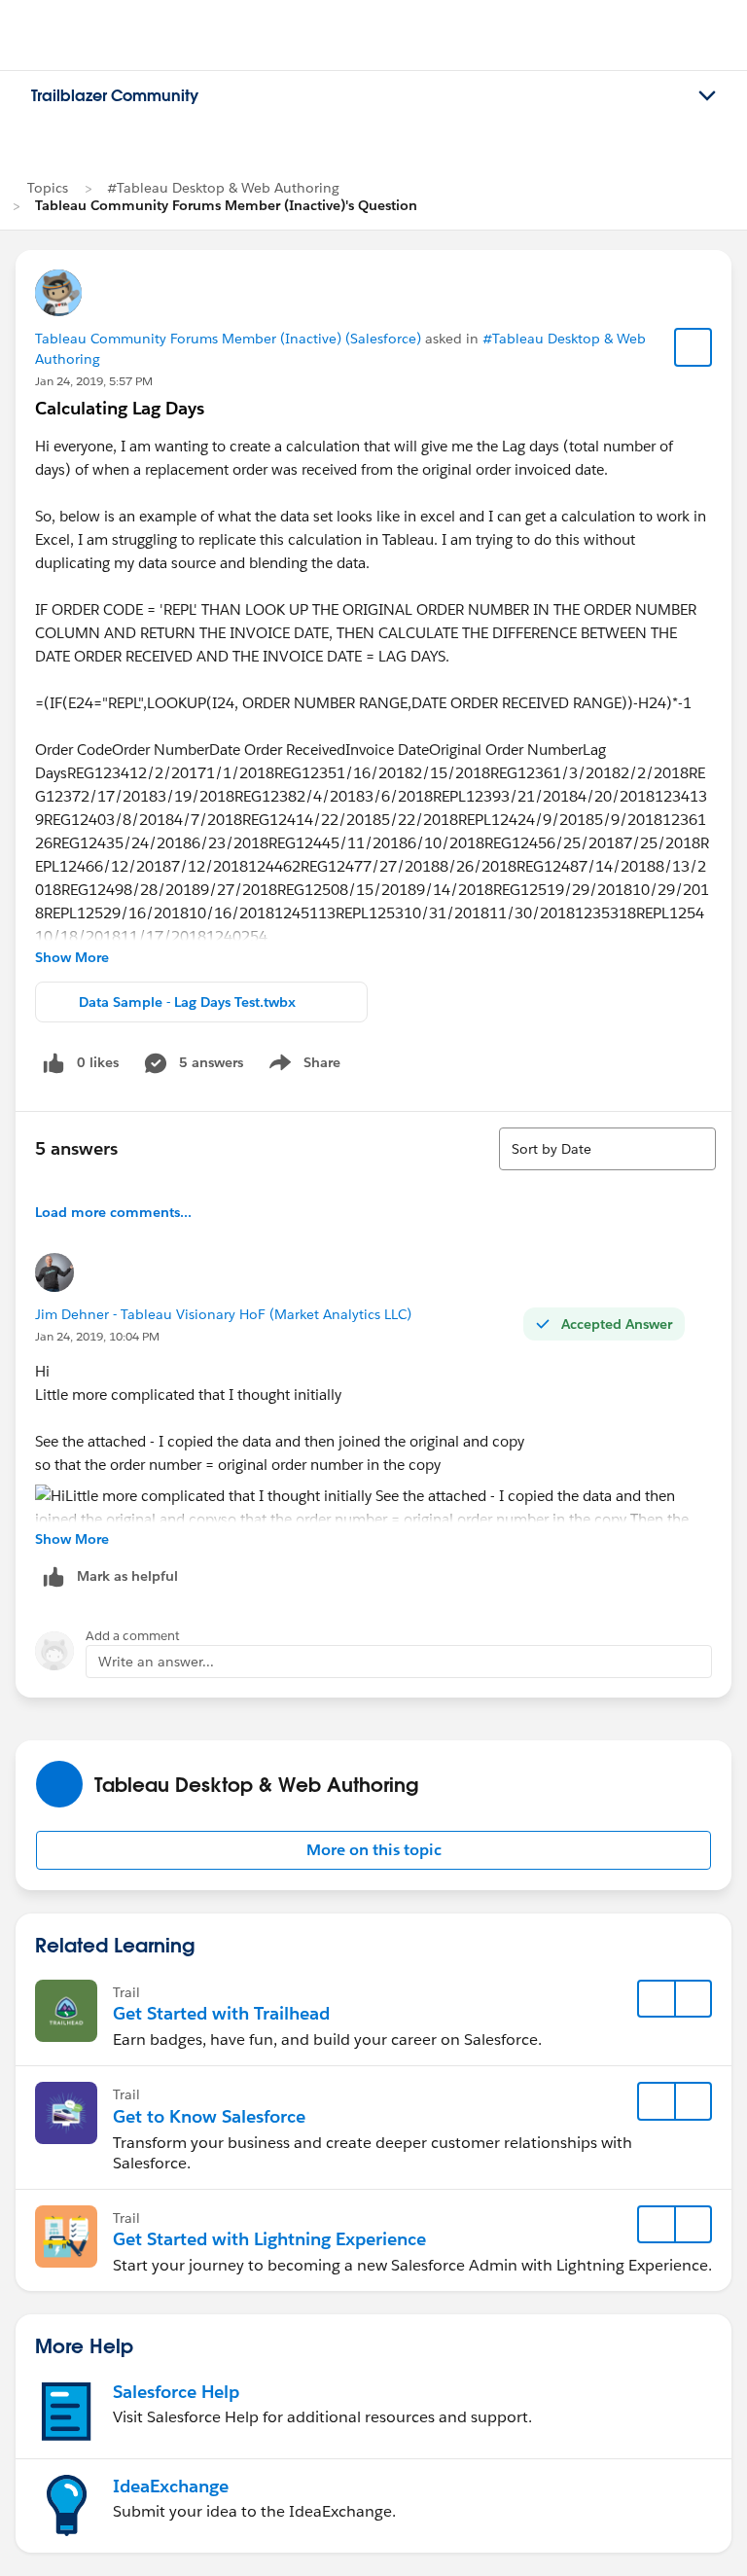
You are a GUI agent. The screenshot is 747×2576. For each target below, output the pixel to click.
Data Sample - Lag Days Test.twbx (187, 1002)
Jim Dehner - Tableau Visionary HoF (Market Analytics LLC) (223, 1314)
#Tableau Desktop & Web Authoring (223, 188)
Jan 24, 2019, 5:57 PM (94, 381)
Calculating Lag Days (120, 408)
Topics (48, 188)
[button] (373, 1850)
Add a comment (133, 1636)
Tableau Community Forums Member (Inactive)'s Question (226, 205)
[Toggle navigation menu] (707, 96)
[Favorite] (694, 347)
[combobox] (607, 1149)
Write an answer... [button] (156, 1662)
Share (302, 1066)
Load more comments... (113, 1212)
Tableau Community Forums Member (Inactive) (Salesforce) (228, 339)
